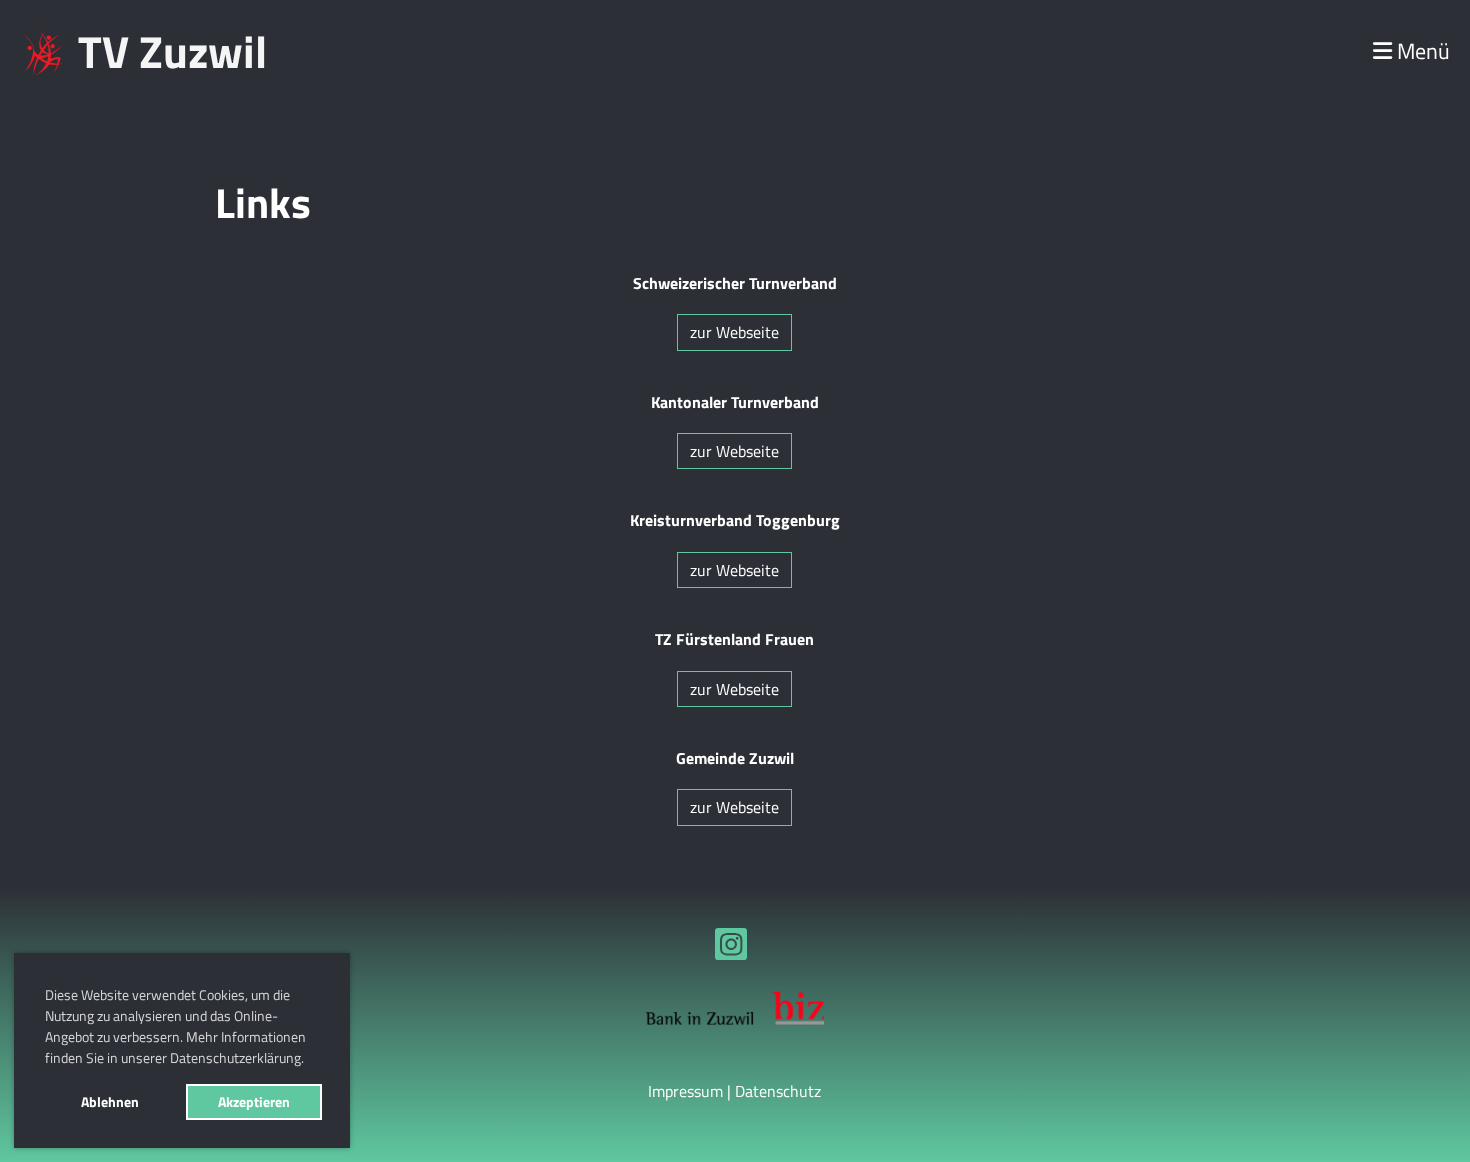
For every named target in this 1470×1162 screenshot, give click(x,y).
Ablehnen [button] (110, 1102)
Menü (1421, 51)
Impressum (685, 1091)
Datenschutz (778, 1091)
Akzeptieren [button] (254, 1102)
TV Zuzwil (172, 51)
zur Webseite (734, 332)
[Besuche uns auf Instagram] (731, 948)
